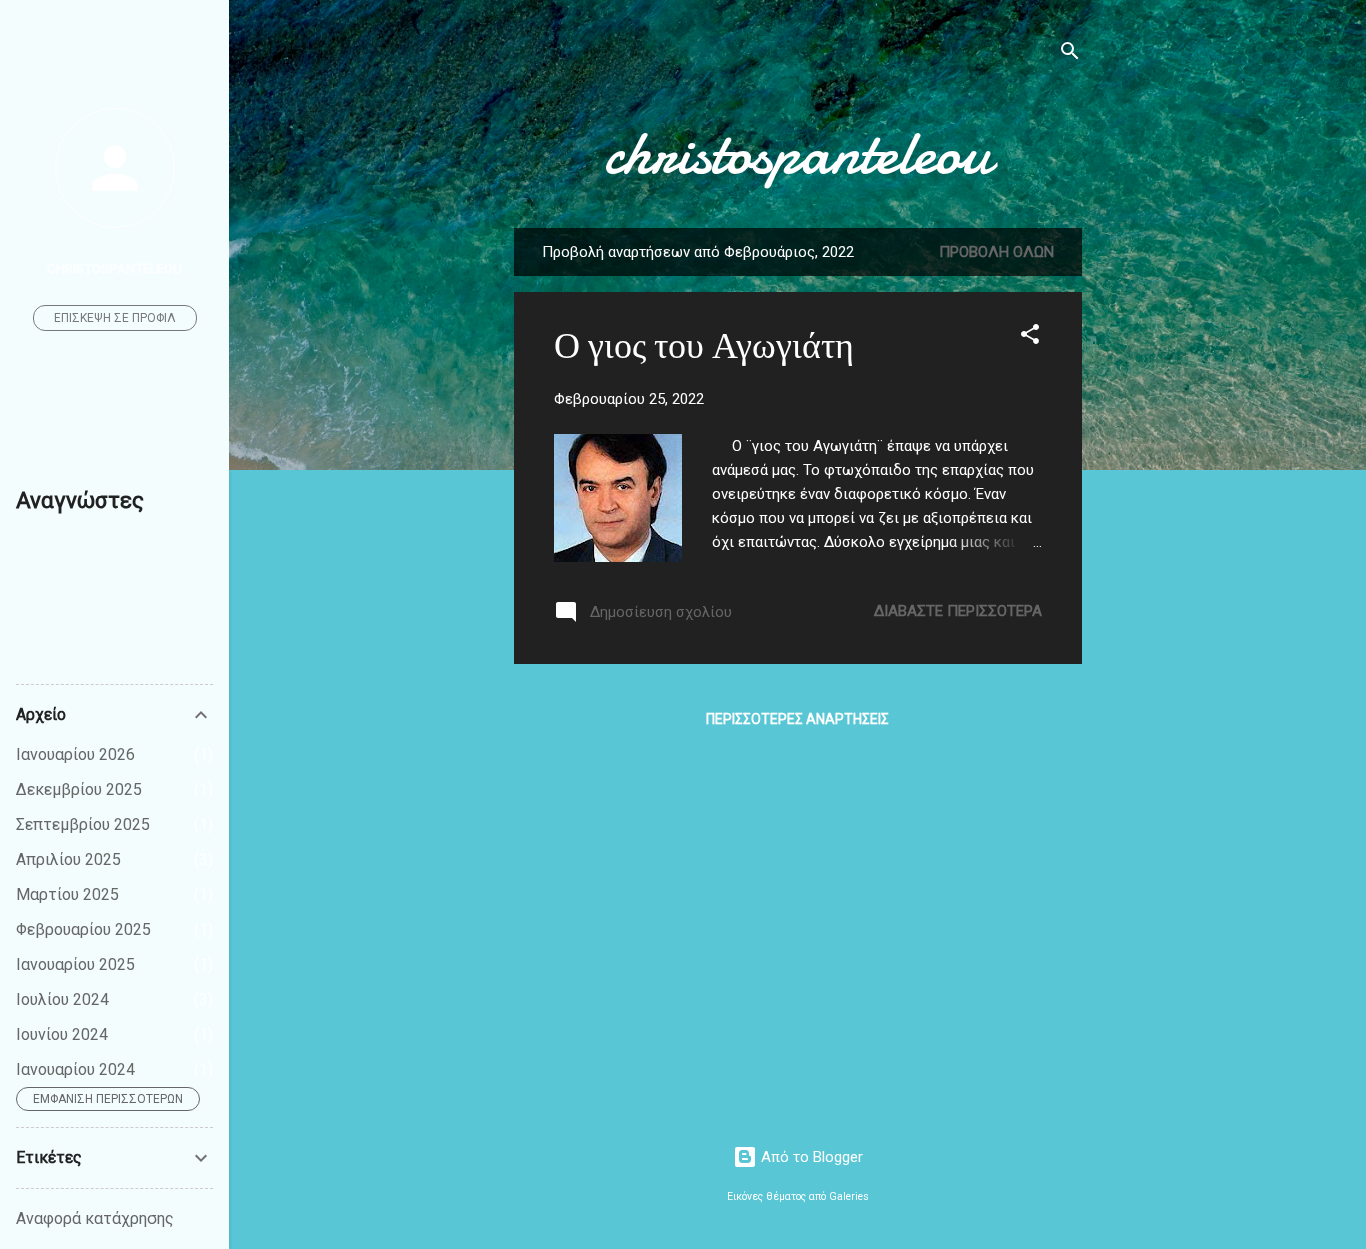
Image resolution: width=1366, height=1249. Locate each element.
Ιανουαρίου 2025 (75, 964)
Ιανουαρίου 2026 (75, 754)
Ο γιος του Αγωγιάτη (704, 346)
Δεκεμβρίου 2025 (79, 789)
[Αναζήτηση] (1070, 54)
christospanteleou (797, 153)
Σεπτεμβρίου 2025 (83, 824)
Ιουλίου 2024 (62, 999)
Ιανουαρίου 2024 (75, 1069)
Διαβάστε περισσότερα (958, 611)
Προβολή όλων (996, 252)
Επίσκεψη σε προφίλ (115, 318)
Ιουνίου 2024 (62, 1034)
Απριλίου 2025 (68, 859)
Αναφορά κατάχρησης (95, 1218)
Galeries (849, 1196)
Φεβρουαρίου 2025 (83, 929)
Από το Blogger (810, 1157)
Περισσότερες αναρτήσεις (797, 719)
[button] (1030, 337)
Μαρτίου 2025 (67, 894)
